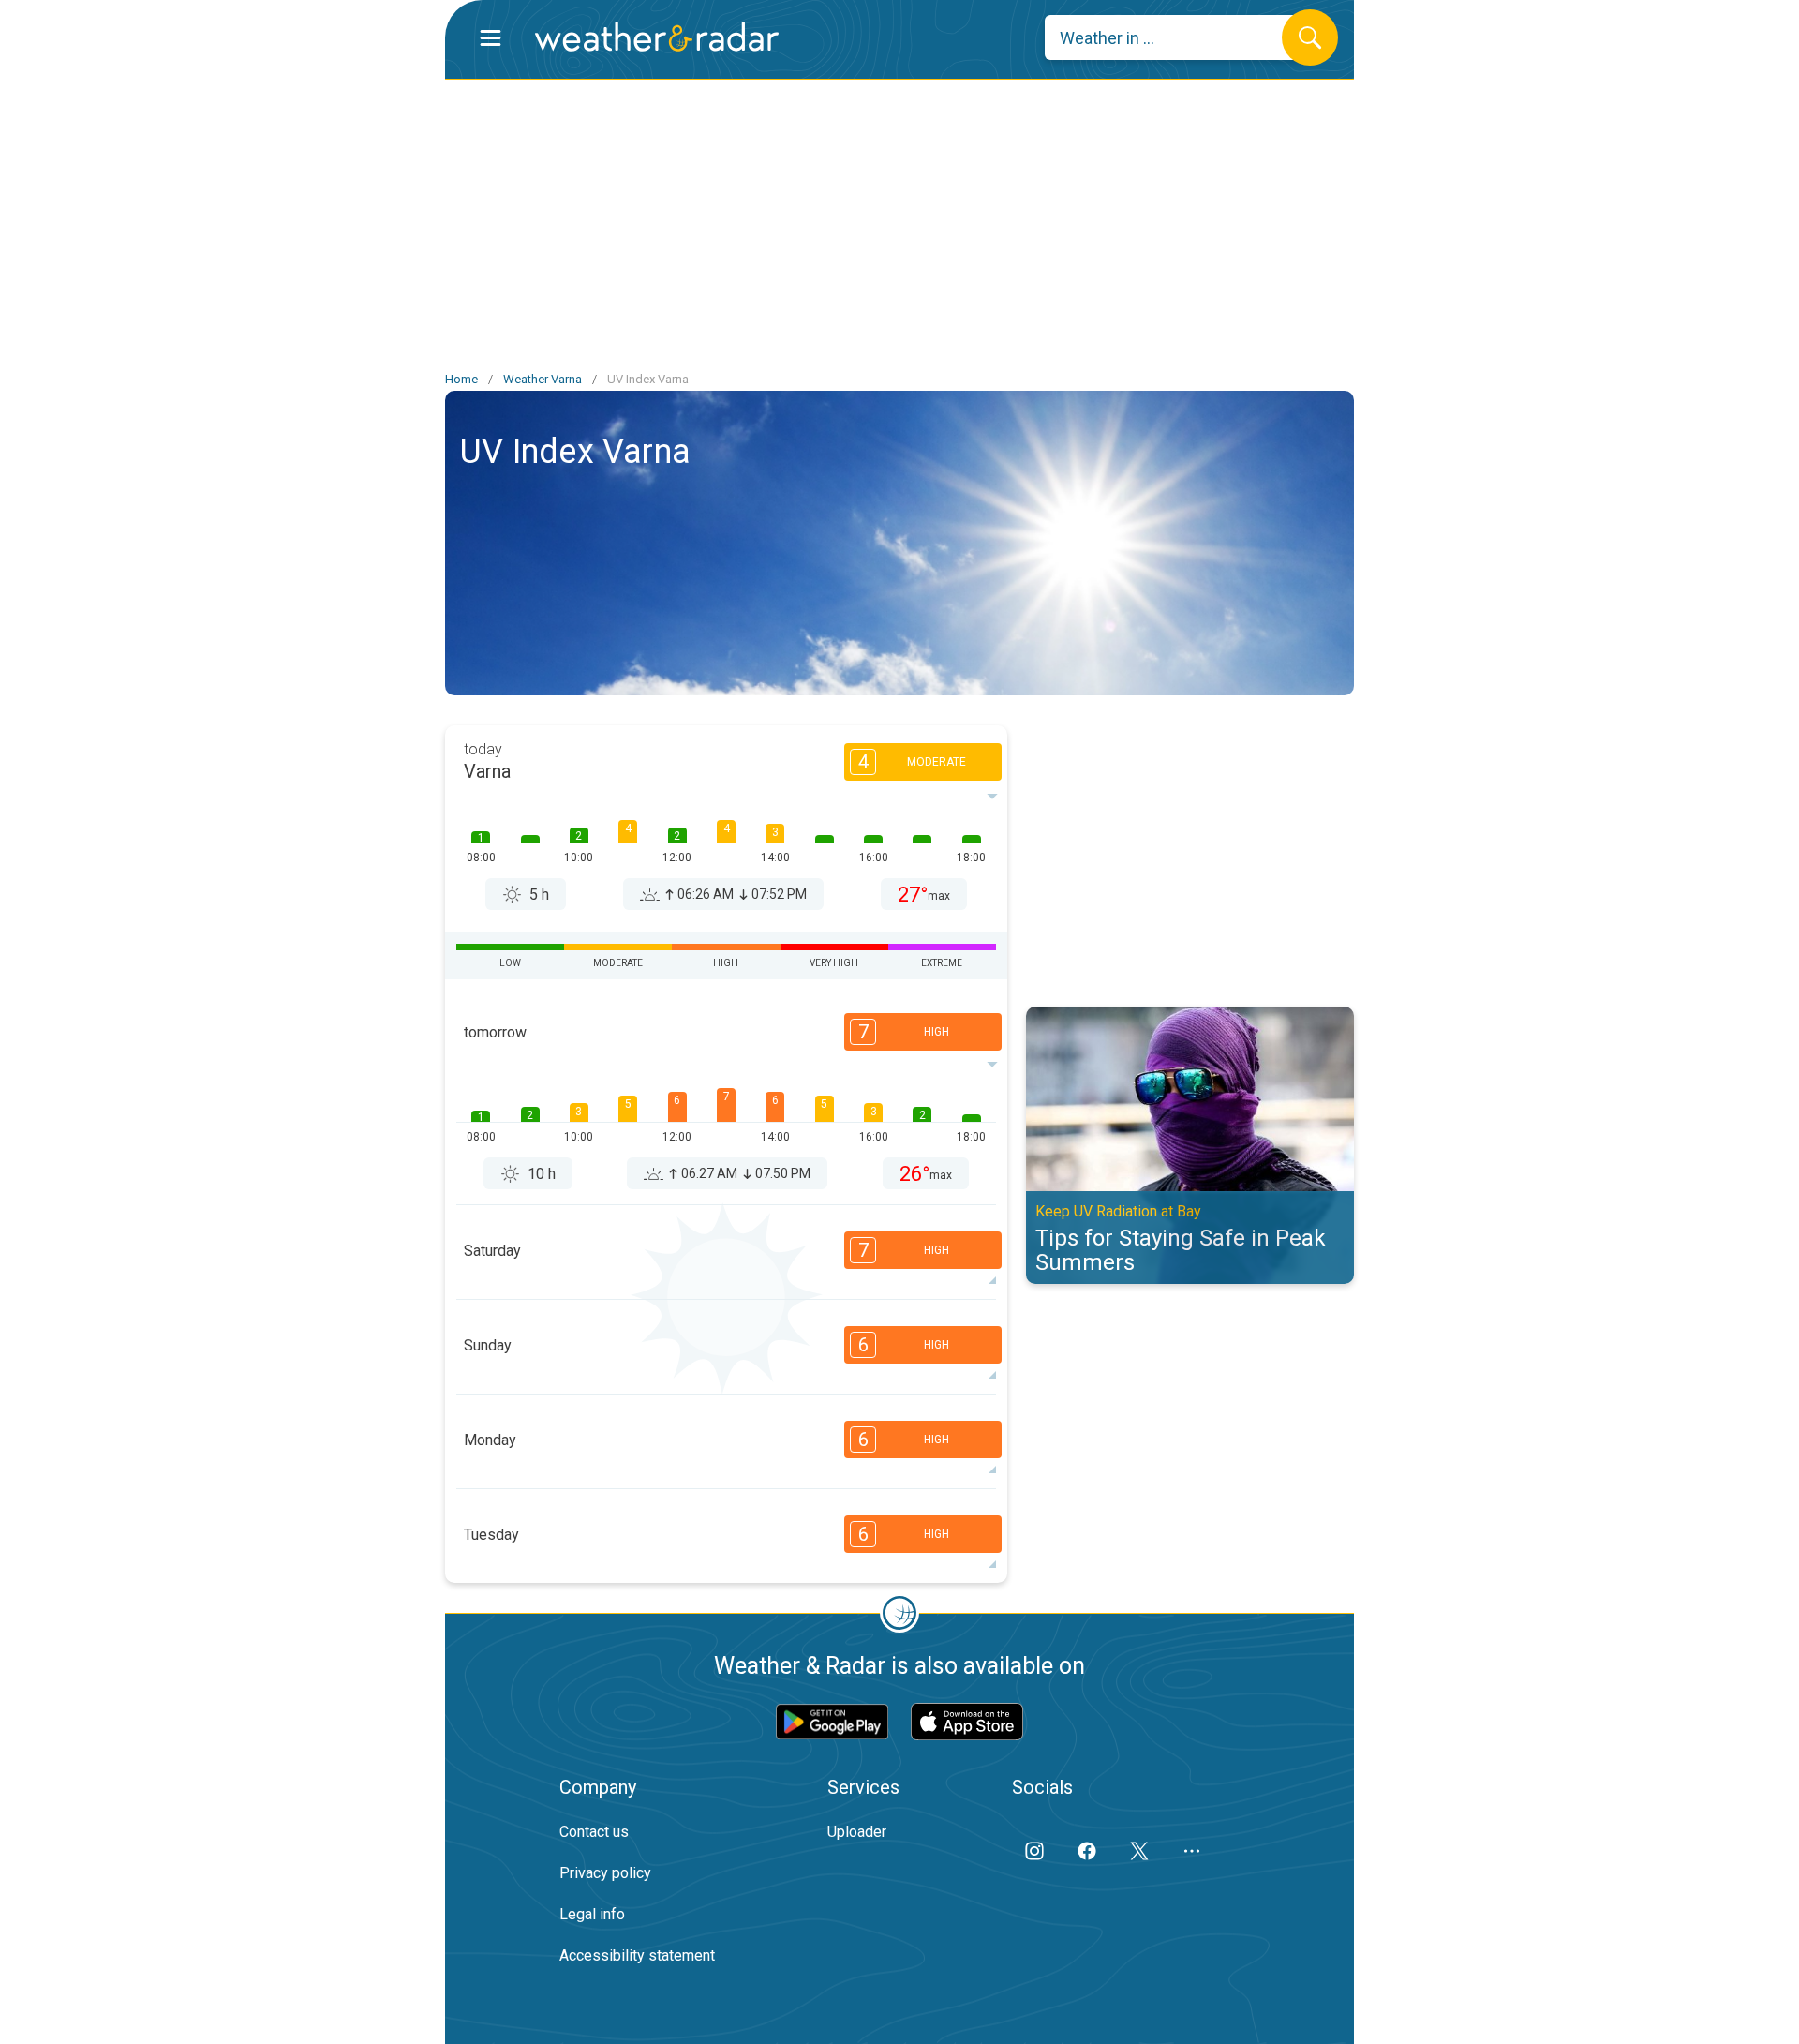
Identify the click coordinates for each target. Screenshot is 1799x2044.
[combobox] (1177, 37)
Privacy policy (605, 1873)
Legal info (592, 1914)
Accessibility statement (637, 1955)
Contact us (594, 1832)
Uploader (857, 1832)
